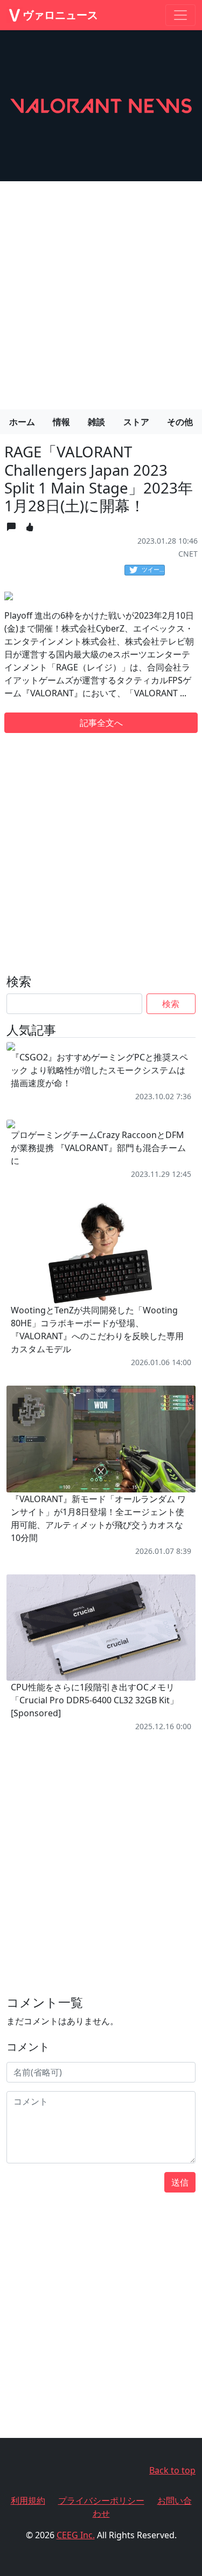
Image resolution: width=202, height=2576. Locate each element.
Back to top (172, 2470)
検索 (171, 1004)
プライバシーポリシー (101, 2500)
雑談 (96, 422)
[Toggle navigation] (180, 15)
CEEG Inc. (76, 2535)
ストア (136, 422)
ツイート (153, 569)
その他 (180, 422)
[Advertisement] (101, 291)
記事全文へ (101, 723)
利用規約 (28, 2500)
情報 (61, 422)
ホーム (22, 422)
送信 (180, 2182)
